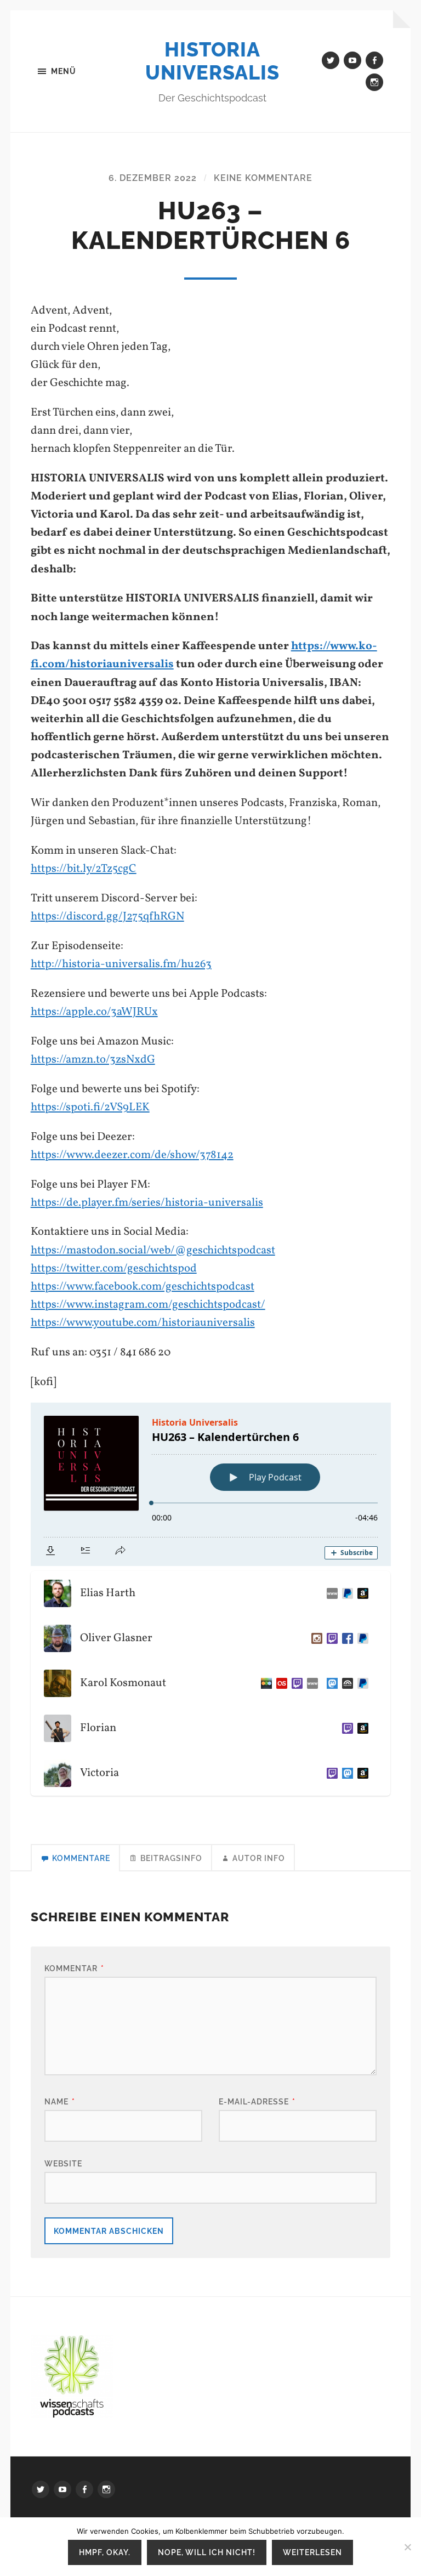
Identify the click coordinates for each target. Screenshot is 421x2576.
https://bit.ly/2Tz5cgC (84, 869)
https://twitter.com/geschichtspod (114, 1269)
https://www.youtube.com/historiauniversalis (143, 1323)
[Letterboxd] (264, 1683)
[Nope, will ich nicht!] (407, 2547)
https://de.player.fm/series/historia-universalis (147, 1203)
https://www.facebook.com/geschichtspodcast (143, 1287)
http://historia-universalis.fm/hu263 (121, 964)
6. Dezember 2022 (153, 178)
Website (63, 2163)
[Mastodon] (330, 1683)
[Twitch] (330, 1638)
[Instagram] (315, 1638)
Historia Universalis (212, 61)
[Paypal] (345, 1593)
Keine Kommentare (263, 178)
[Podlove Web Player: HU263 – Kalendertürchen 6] (211, 1484)
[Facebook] (345, 1638)
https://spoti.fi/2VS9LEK (90, 1107)
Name (60, 2101)
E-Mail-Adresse (257, 2101)
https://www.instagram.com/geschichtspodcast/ (148, 1305)
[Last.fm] (280, 1683)
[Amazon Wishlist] (361, 1728)
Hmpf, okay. (105, 2552)
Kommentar (74, 1968)
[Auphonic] (345, 1683)
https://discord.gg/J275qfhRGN (107, 917)
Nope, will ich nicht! (207, 2552)
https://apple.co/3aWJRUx (94, 1012)
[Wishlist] (361, 1593)
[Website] (330, 1593)
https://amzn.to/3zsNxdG (93, 1060)
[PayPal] (361, 1638)
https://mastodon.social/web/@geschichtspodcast (153, 1250)
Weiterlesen (312, 2552)
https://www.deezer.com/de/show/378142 (132, 1155)
